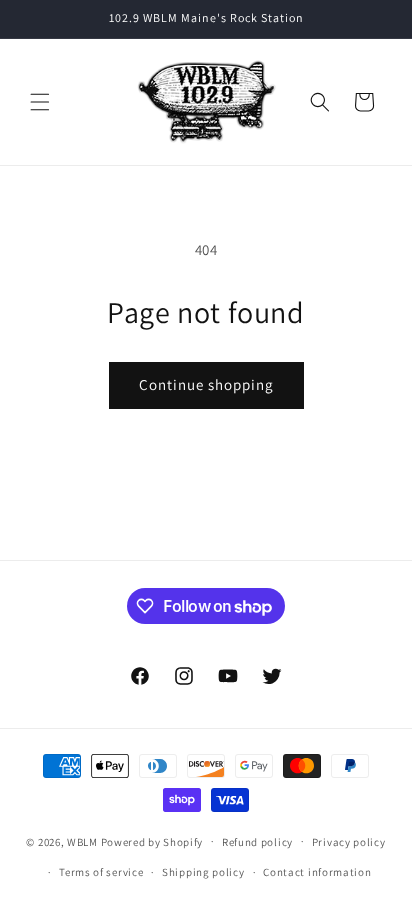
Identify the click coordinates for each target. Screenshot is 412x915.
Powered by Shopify (152, 841)
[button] (40, 102)
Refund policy (257, 842)
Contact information (317, 872)
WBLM (84, 841)
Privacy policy (349, 842)
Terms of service (101, 872)
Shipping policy (203, 872)
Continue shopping (206, 384)
